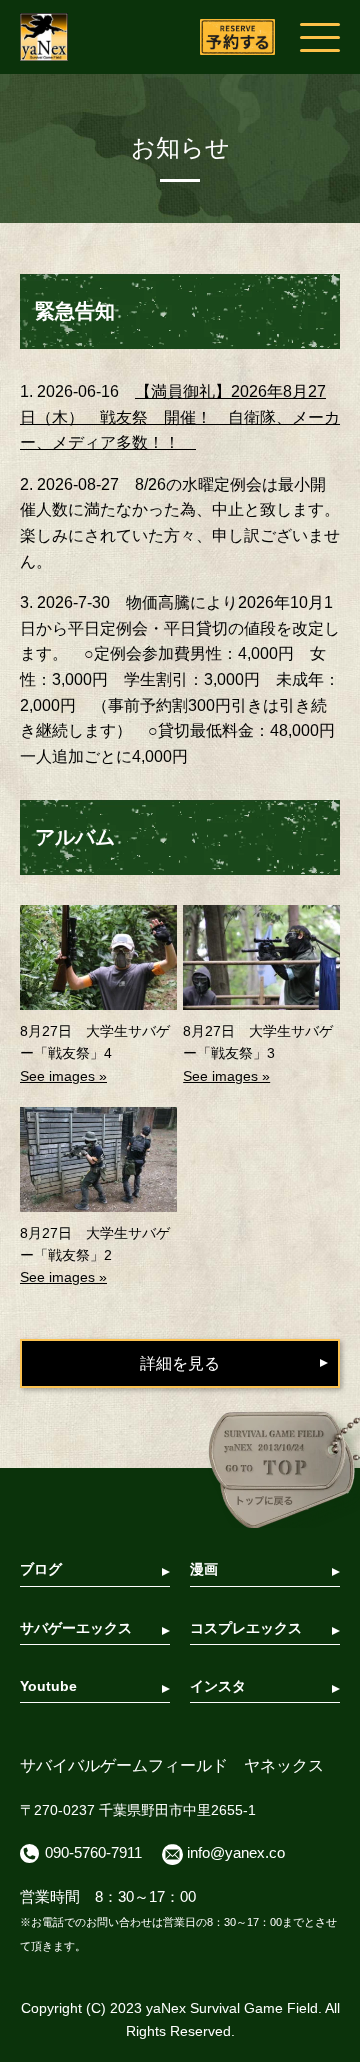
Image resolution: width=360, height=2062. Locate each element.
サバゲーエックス (76, 1628)
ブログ (41, 1569)
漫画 (204, 1569)
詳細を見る (180, 1363)
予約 (237, 37)
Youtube (48, 1686)
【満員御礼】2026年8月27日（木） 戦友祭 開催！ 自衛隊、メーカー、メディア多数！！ (180, 417)
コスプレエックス (246, 1628)
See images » (63, 1076)
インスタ (218, 1686)
